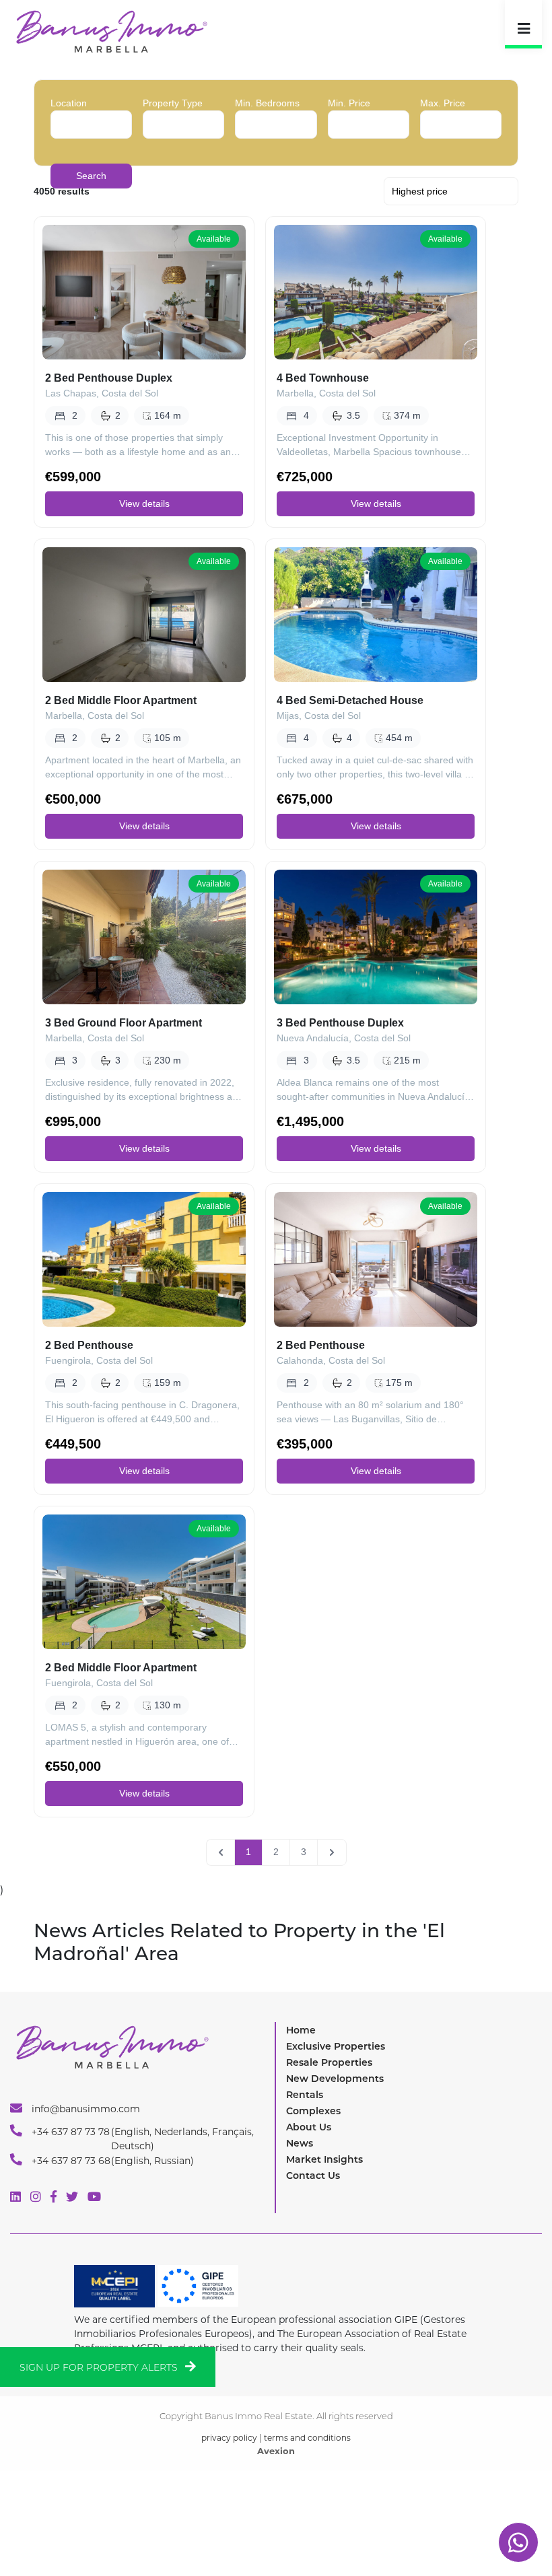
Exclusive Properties (336, 2046)
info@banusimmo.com (84, 2109)
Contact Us (313, 2175)
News (300, 2143)
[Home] (111, 31)
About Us (309, 2127)
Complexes (313, 2111)
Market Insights (324, 2159)
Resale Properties (329, 2062)
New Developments (335, 2079)
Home (301, 2030)
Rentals (305, 2095)
